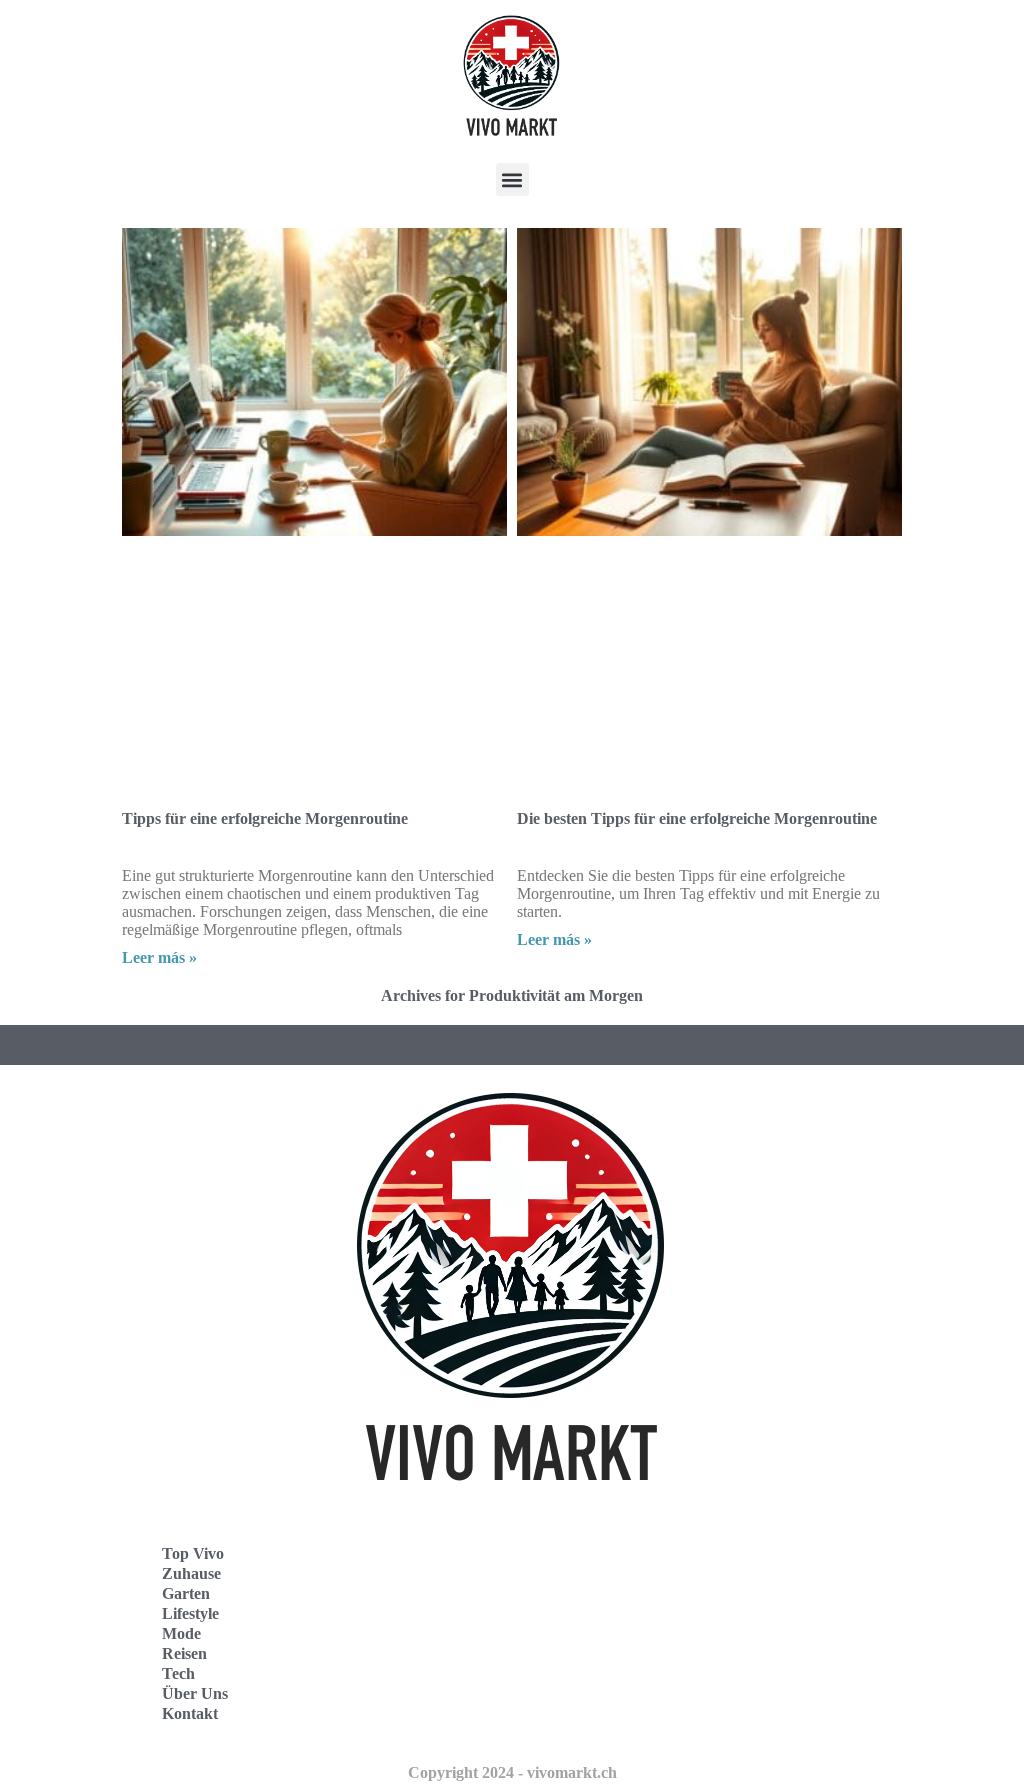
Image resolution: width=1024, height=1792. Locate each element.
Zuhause (191, 1573)
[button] (512, 179)
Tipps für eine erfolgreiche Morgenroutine (265, 818)
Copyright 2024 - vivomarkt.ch (512, 1772)
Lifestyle (190, 1613)
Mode (181, 1633)
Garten (186, 1593)
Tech (178, 1673)
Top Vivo (193, 1553)
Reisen (184, 1653)
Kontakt (190, 1713)
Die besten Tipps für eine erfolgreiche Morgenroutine (697, 818)
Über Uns (195, 1693)
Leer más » (159, 957)
